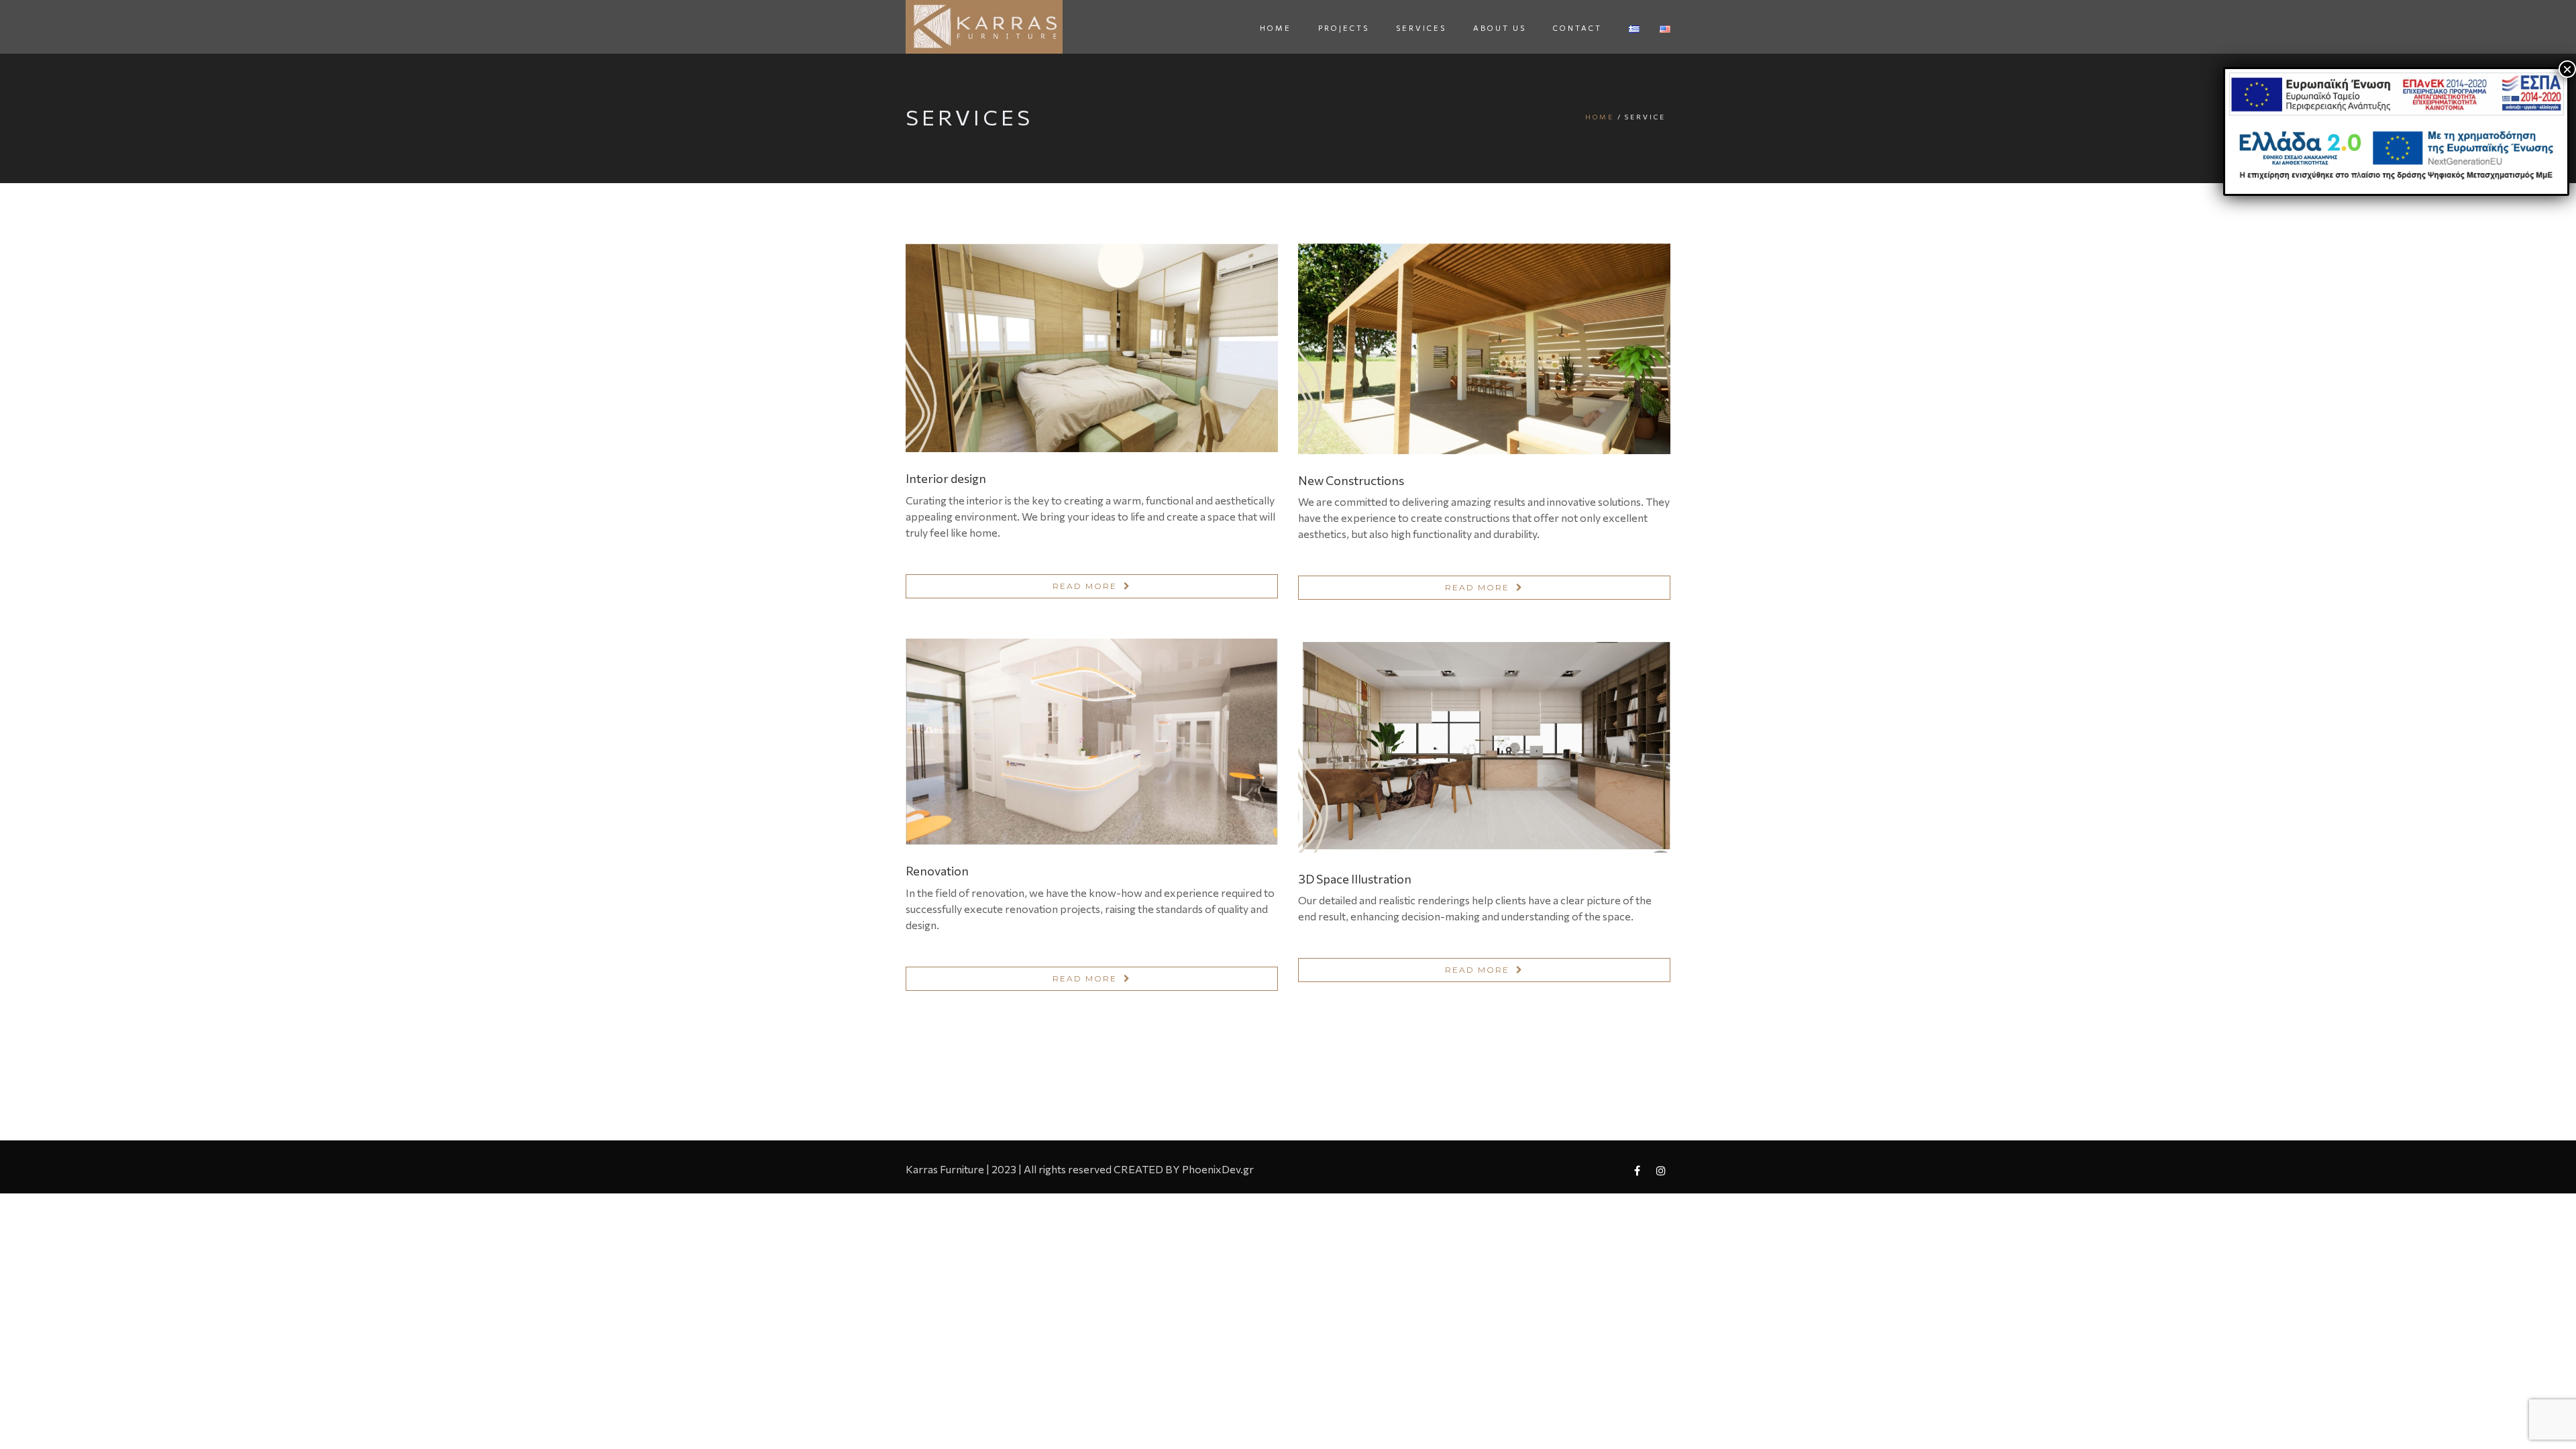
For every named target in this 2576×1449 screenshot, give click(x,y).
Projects (1344, 28)
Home (1276, 28)
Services (1421, 28)
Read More (1085, 586)
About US (1500, 28)
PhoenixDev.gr (1218, 1169)
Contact (1577, 28)
